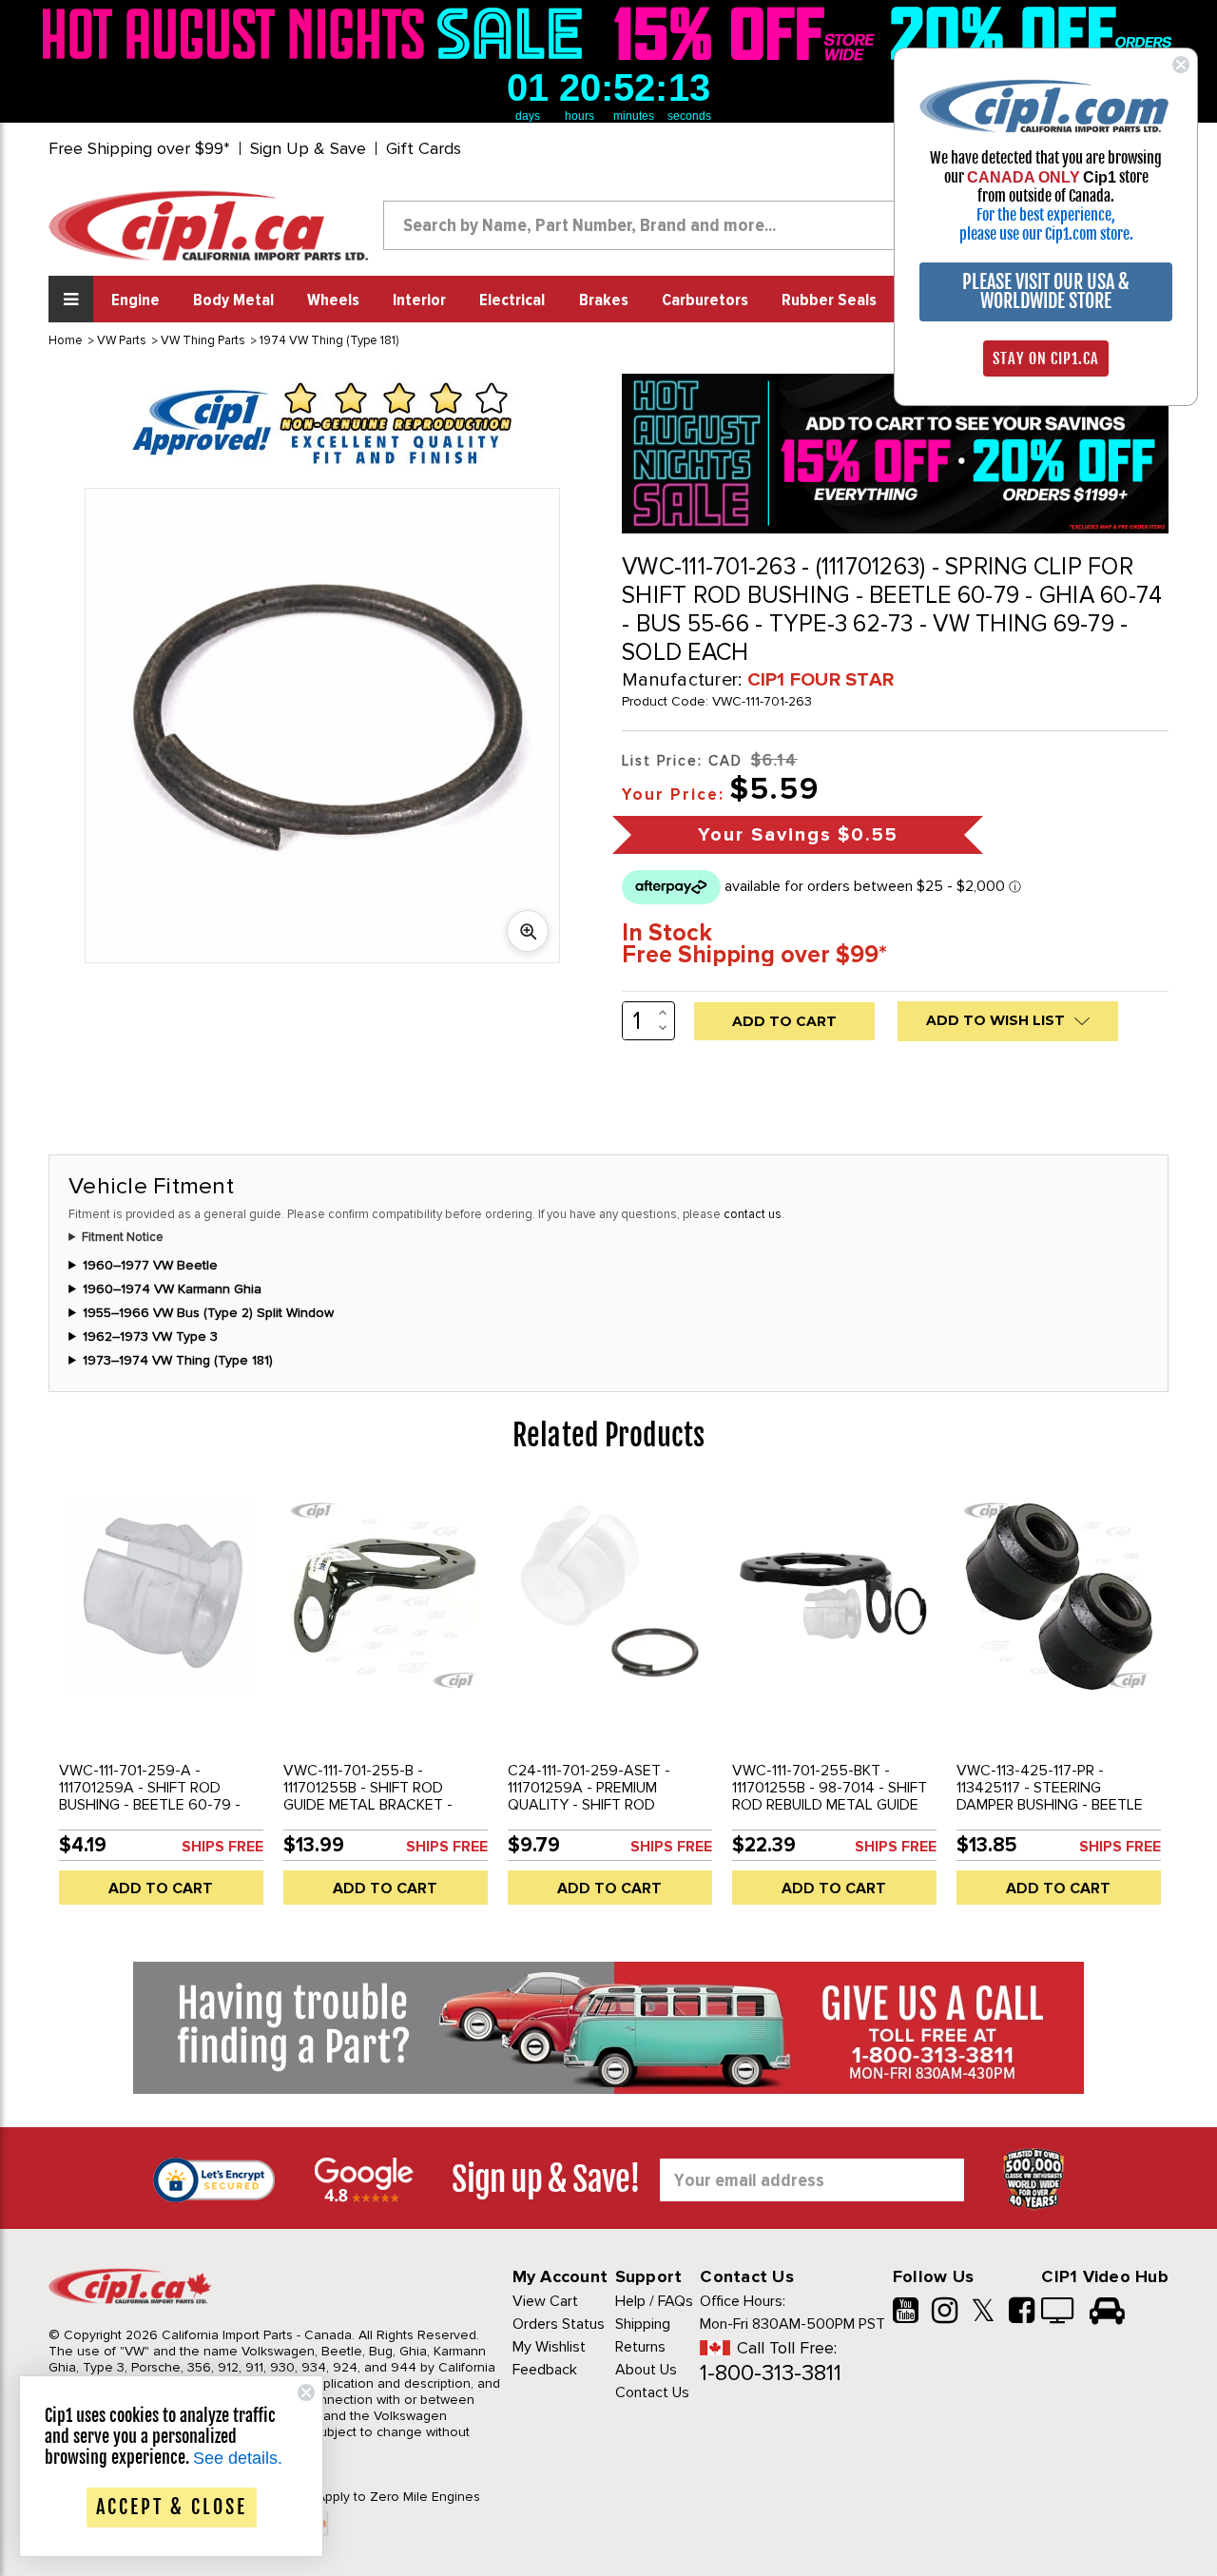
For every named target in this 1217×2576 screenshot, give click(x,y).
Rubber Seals (829, 300)
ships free (222, 1847)
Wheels (333, 300)
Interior (419, 300)
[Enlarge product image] (528, 931)
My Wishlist (549, 2347)
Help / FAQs (654, 2301)
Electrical (512, 300)
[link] (318, 33)
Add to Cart (161, 1888)
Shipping (643, 2324)
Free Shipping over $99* (139, 148)
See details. (238, 2458)
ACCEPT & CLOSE (172, 2507)
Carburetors (705, 300)
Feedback (545, 2370)
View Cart (545, 2301)
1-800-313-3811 (771, 2373)
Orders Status (559, 2324)
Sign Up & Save (308, 148)
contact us (753, 1214)
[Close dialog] (1181, 65)
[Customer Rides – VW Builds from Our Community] (1107, 2313)
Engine (135, 300)
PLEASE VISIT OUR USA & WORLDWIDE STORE (1046, 291)
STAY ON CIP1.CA (1046, 358)
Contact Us (652, 2392)
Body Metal (233, 300)
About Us (646, 2370)
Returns (640, 2347)
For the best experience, (1046, 215)
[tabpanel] (161, 1703)
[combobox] (655, 225)
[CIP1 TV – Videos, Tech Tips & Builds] (1059, 2313)
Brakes (604, 300)
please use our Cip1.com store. (1046, 234)
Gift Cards (424, 148)
